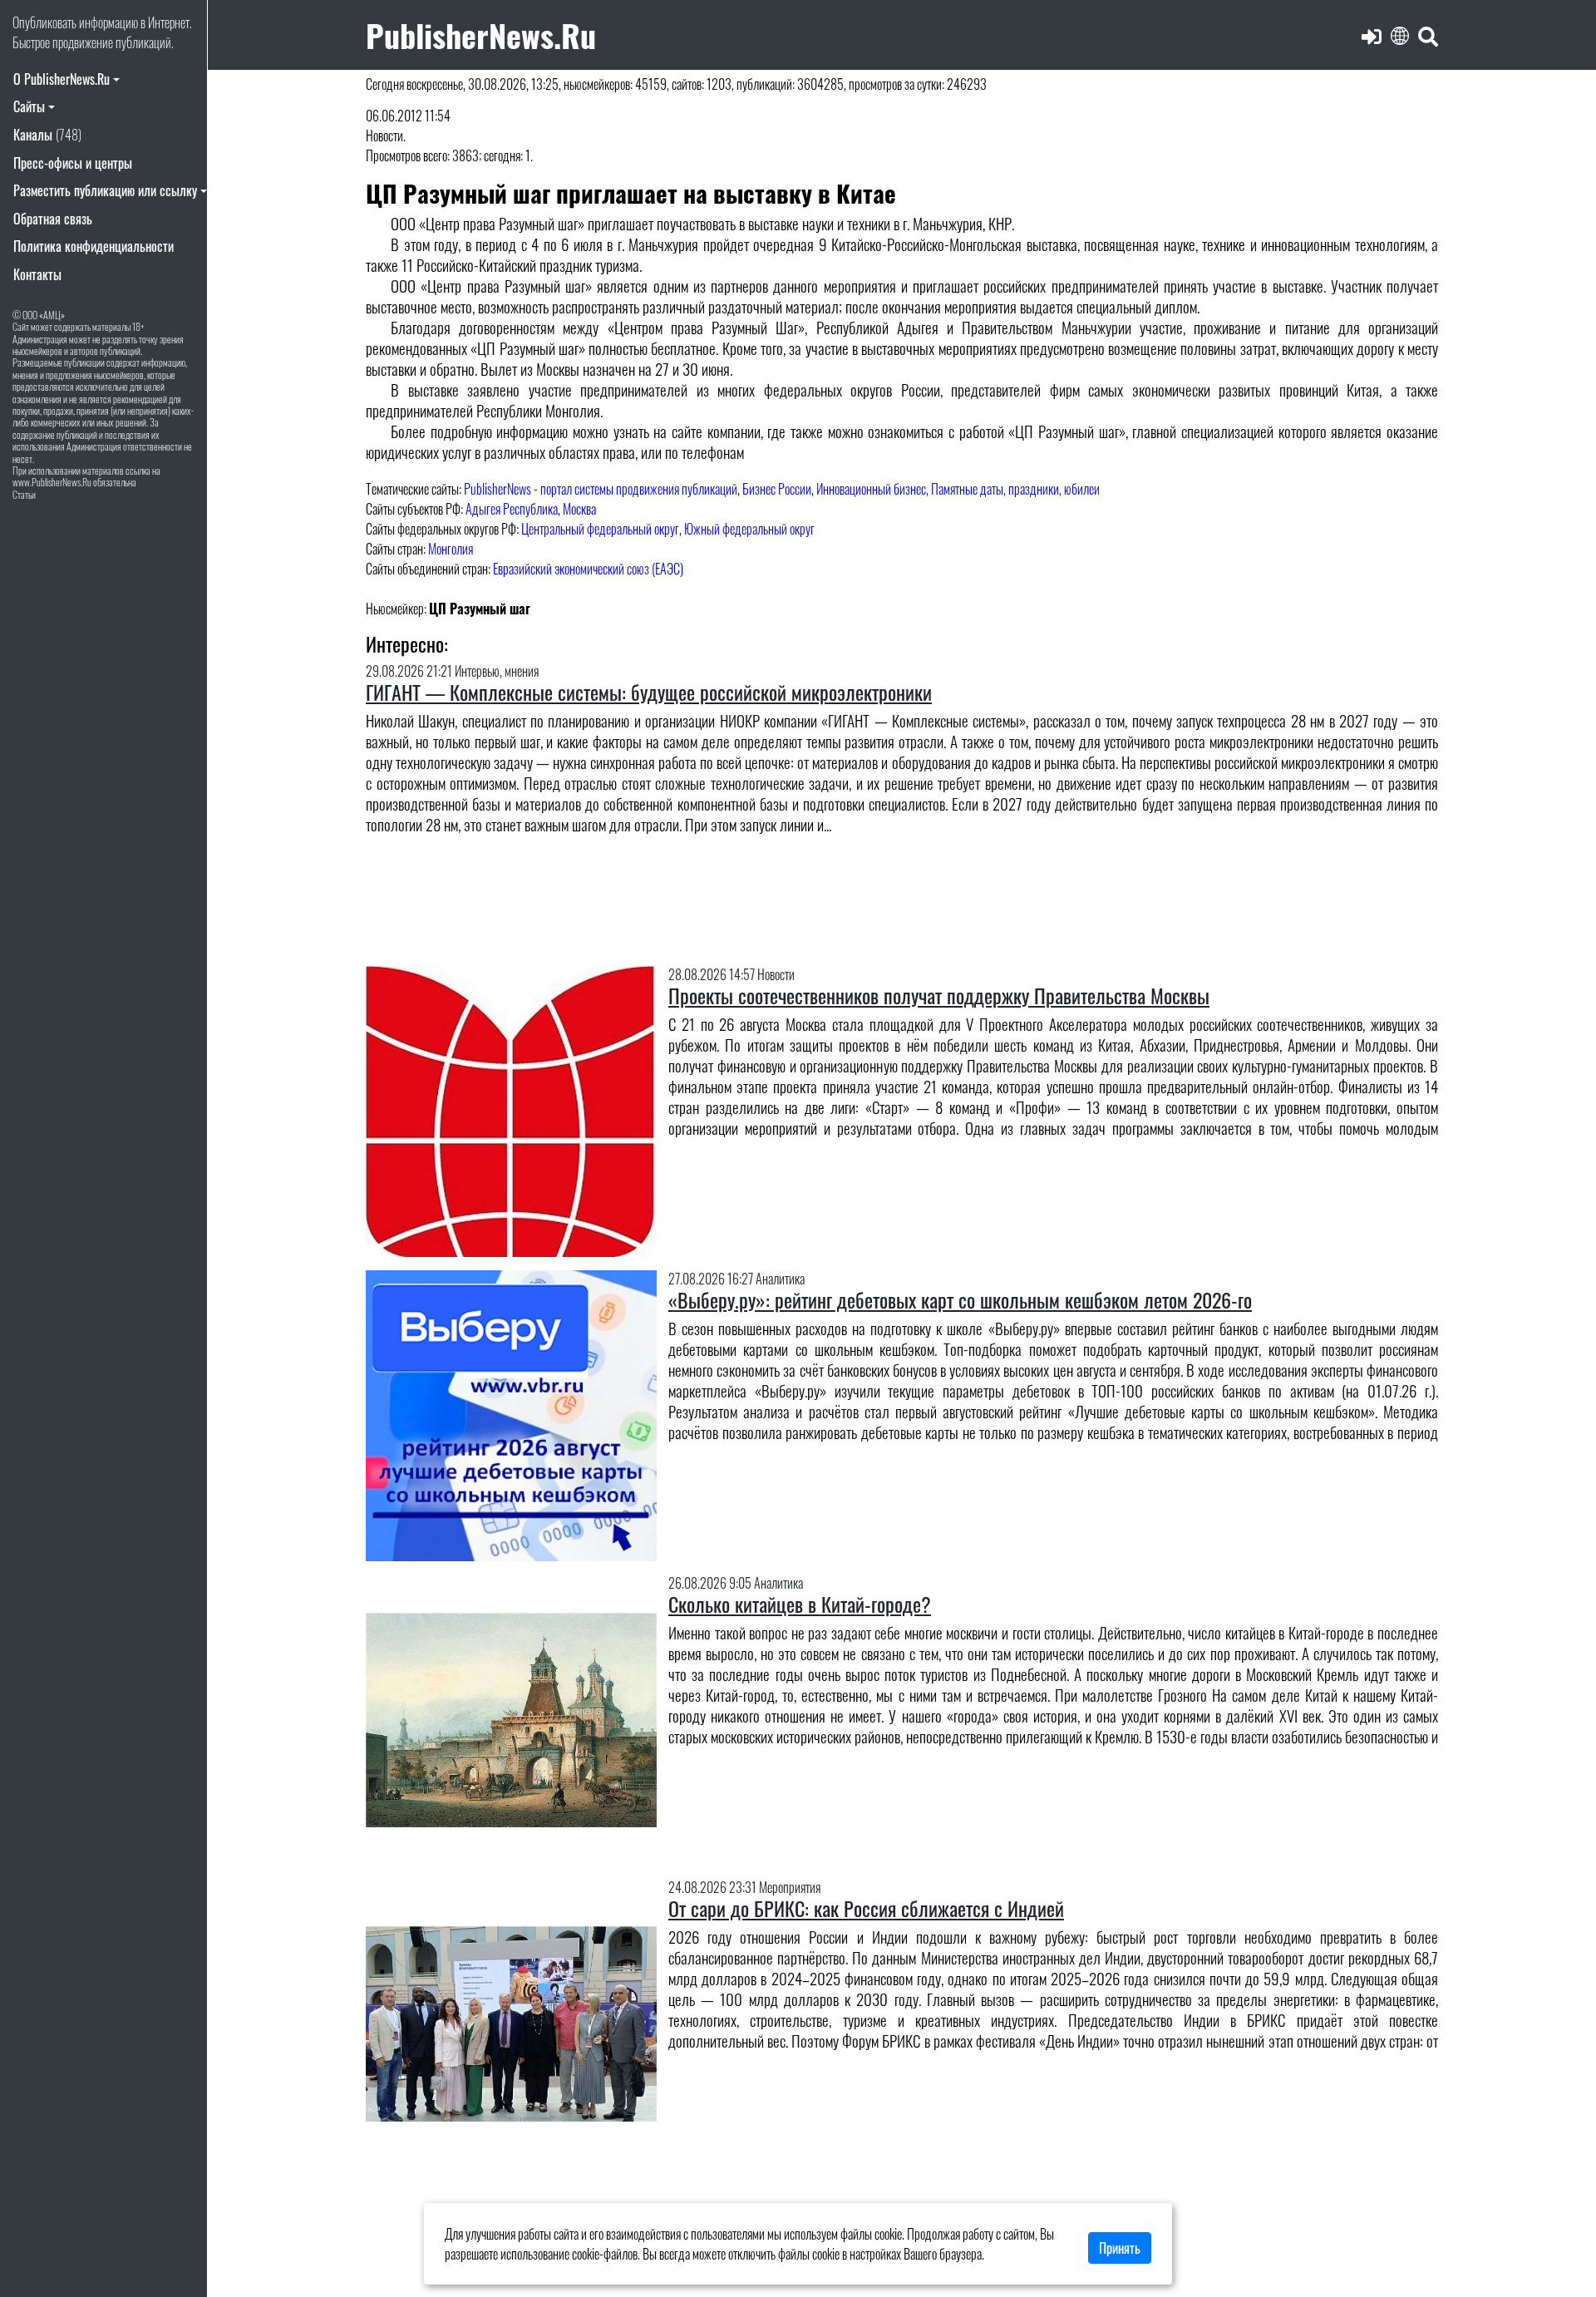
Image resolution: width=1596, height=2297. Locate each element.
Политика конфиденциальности (94, 246)
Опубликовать (44, 22)
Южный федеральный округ (749, 529)
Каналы (47, 135)
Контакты (37, 274)
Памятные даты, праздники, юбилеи (1015, 489)
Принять (1120, 2248)
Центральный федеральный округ (600, 529)
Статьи (24, 494)
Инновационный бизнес (871, 489)
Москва (579, 509)
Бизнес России (777, 489)
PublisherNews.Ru (481, 35)
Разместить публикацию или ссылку (105, 190)
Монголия (451, 549)
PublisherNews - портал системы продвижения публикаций (601, 489)
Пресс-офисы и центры (73, 163)
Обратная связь (53, 219)
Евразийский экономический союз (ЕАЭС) (588, 569)
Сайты (29, 106)
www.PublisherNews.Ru (52, 482)
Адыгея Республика (512, 509)
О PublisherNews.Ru (62, 79)
